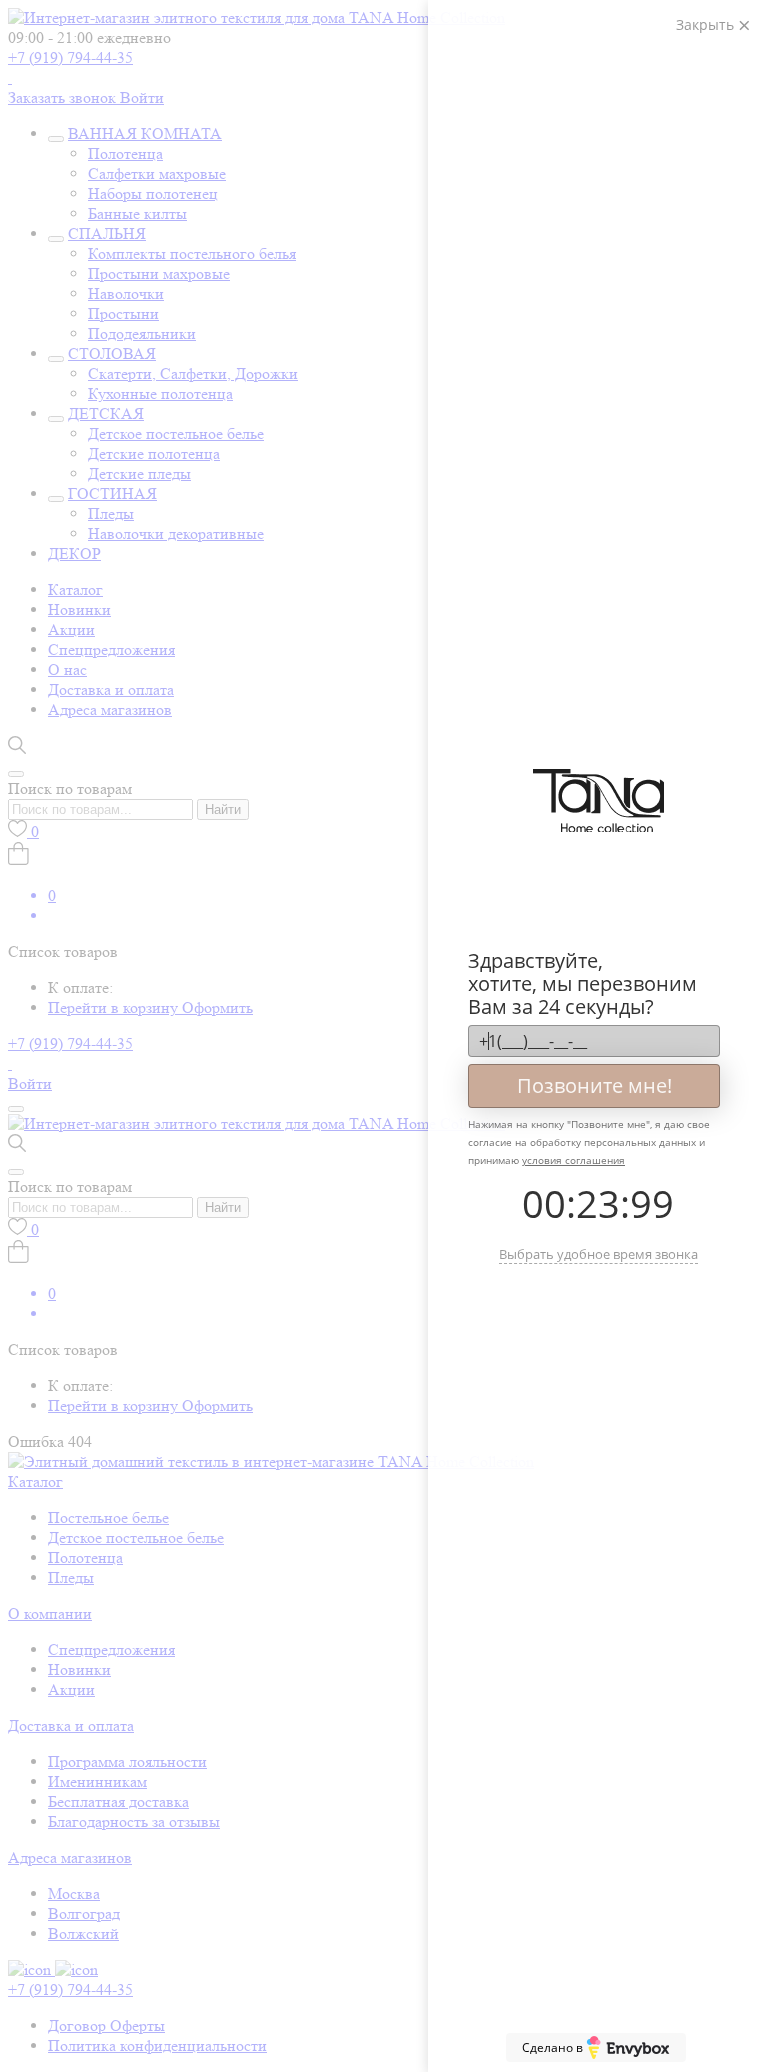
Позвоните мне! (594, 1085)
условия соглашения (573, 1160)
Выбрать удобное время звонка (598, 1254)
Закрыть (707, 24)
